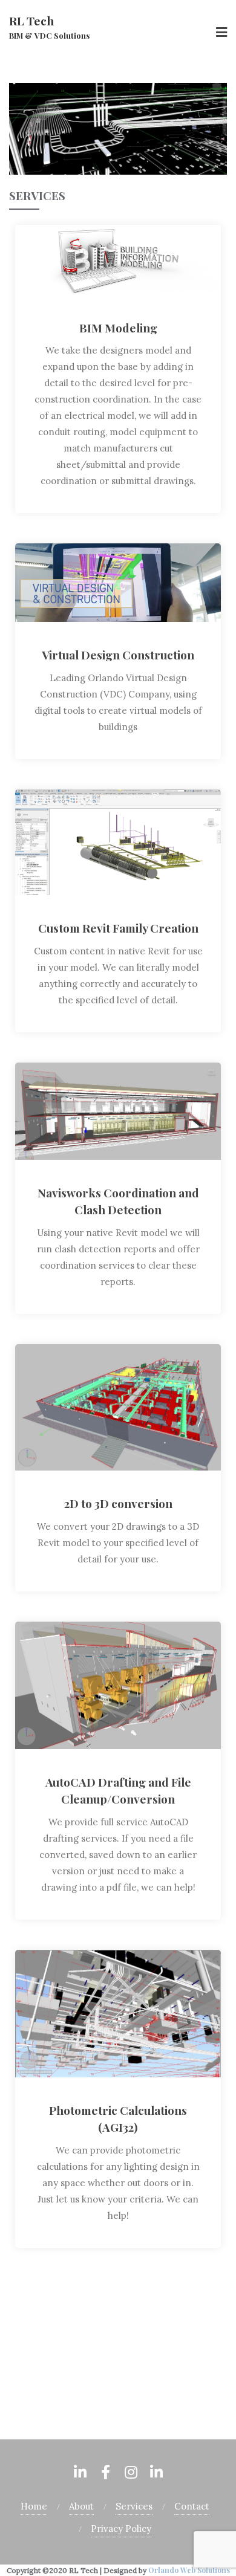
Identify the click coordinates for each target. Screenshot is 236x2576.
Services (134, 2506)
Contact (192, 2506)
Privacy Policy (121, 2529)
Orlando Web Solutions (118, 2353)
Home (41, 2382)
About (81, 2506)
